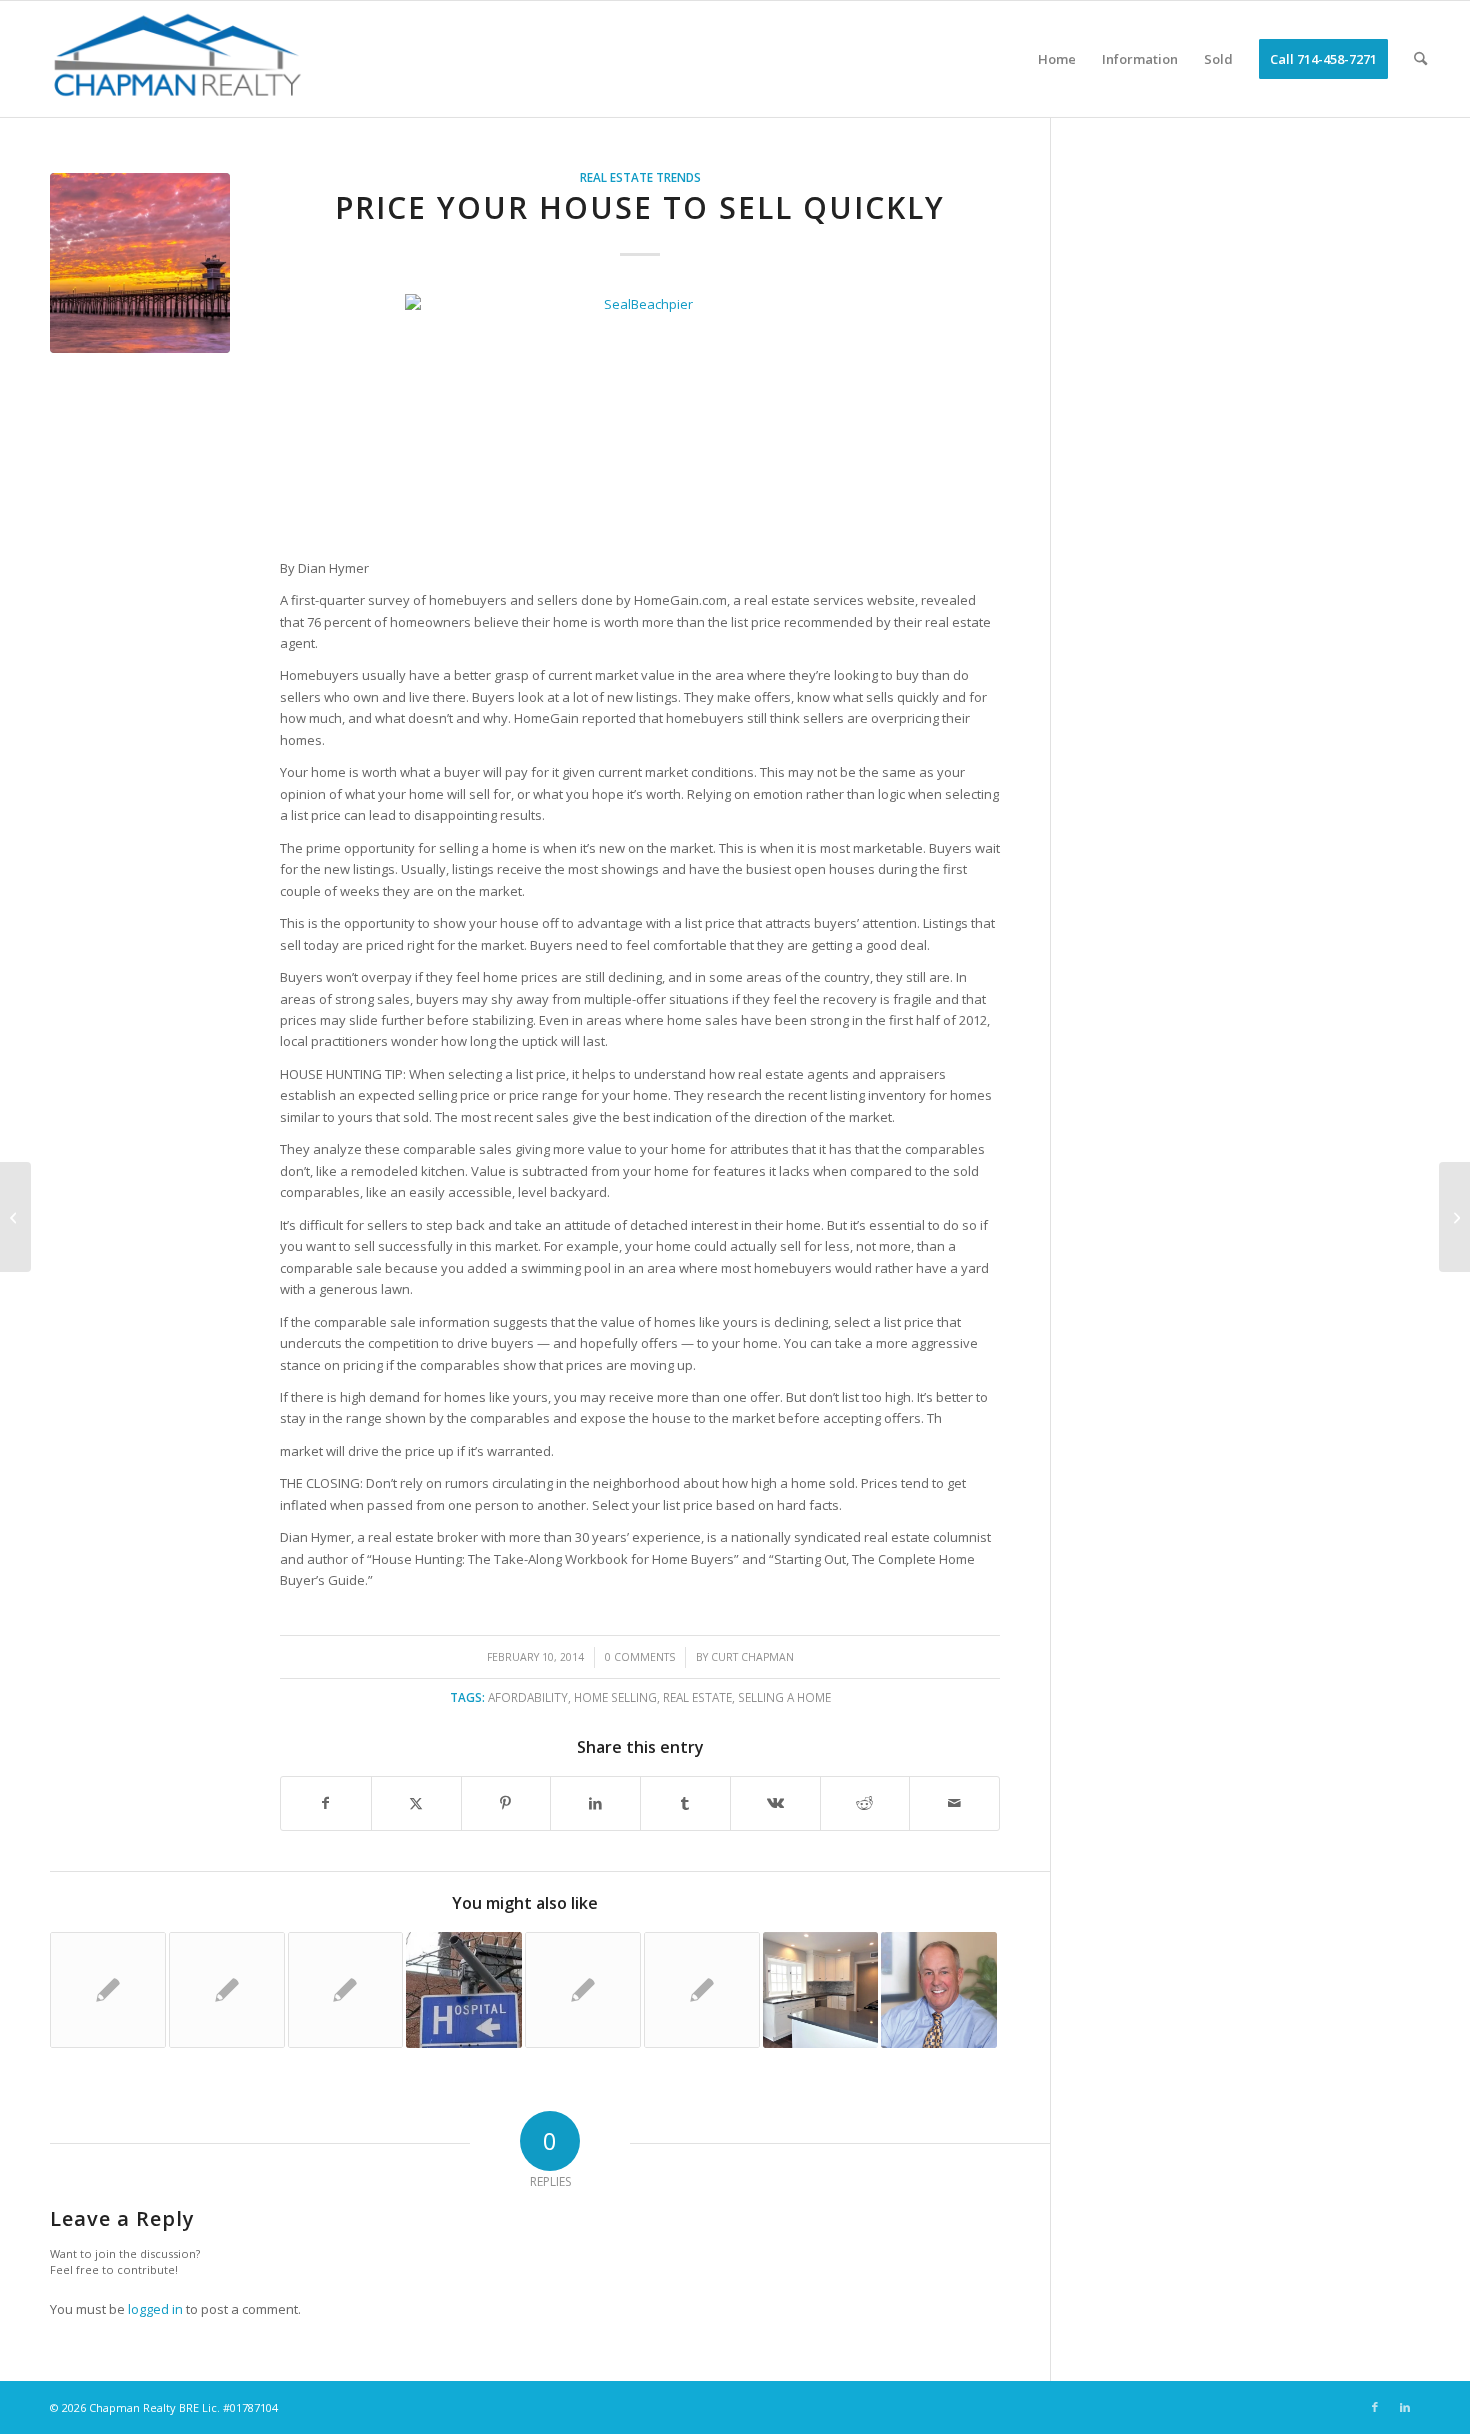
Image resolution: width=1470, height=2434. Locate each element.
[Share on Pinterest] (506, 1803)
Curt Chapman (752, 1657)
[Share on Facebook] (326, 1803)
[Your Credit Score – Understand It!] (15, 1217)
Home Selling (615, 1697)
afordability (528, 1697)
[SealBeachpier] (140, 263)
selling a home (784, 1697)
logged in (155, 2309)
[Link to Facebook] (1375, 2407)
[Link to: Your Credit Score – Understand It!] (939, 1990)
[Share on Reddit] (865, 1803)
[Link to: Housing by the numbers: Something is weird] (108, 1990)
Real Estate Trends (640, 177)
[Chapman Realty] (174, 59)
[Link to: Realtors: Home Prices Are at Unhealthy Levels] (464, 1990)
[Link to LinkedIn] (1405, 2407)
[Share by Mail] (954, 1803)
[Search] (1420, 59)
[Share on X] (416, 1803)
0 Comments (640, 1657)
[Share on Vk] (775, 1803)
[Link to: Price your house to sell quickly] (227, 1990)
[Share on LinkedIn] (595, 1803)
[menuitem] (1057, 59)
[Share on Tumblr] (685, 1803)
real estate (697, 1697)
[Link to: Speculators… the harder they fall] (583, 1990)
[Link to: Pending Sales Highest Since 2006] (346, 1990)
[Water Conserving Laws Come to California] (1454, 1217)
